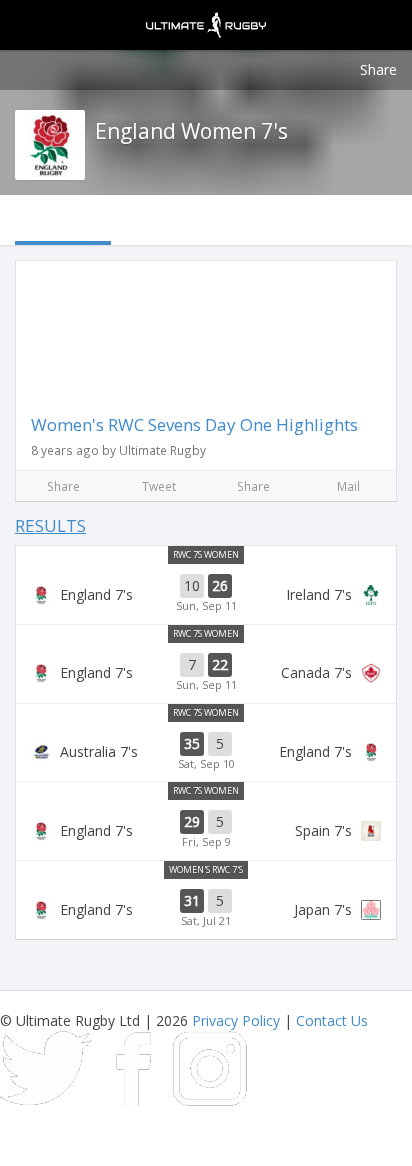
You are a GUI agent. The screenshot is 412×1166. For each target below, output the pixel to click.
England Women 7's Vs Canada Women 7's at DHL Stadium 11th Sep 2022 (206, 673)
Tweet (159, 486)
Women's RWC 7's (206, 869)
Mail (348, 486)
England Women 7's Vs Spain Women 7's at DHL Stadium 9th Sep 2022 (206, 830)
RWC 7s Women (206, 554)
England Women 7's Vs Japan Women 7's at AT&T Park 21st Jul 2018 (206, 909)
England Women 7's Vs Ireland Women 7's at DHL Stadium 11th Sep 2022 (206, 594)
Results (50, 525)
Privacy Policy (236, 1020)
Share (378, 69)
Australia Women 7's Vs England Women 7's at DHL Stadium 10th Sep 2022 (206, 752)
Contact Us (332, 1020)
